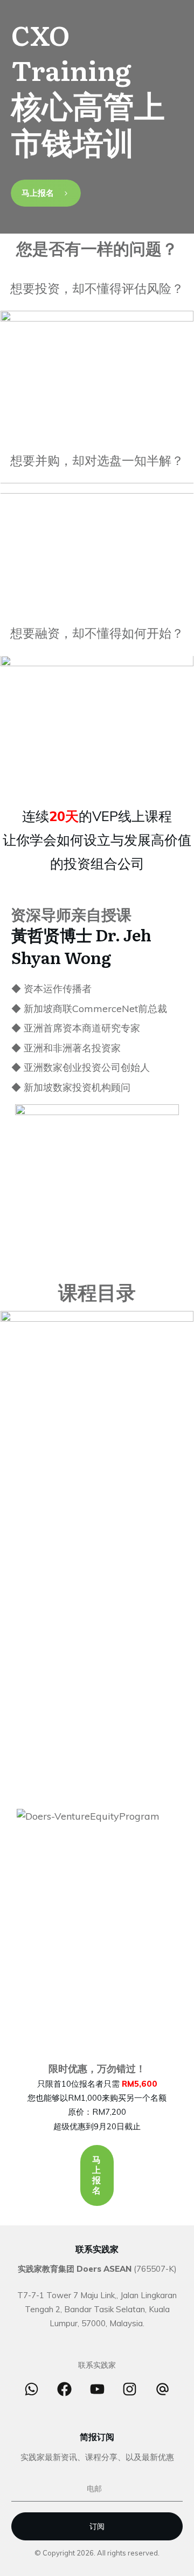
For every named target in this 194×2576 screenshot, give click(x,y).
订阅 (97, 2526)
